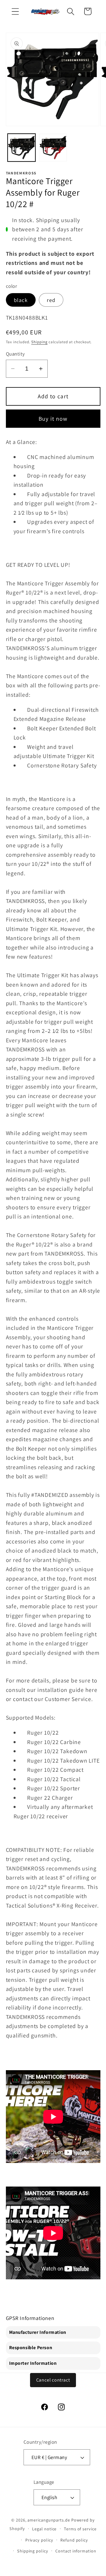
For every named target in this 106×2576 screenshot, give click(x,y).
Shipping (39, 342)
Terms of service (80, 2529)
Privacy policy (39, 2540)
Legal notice (44, 2529)
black (21, 300)
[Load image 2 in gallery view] (53, 148)
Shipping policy (33, 2551)
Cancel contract (53, 2380)
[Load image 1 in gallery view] (21, 148)
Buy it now (53, 419)
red (51, 300)
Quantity (15, 354)
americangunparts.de (49, 2520)
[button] (15, 11)
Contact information (76, 2551)
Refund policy (74, 2540)
